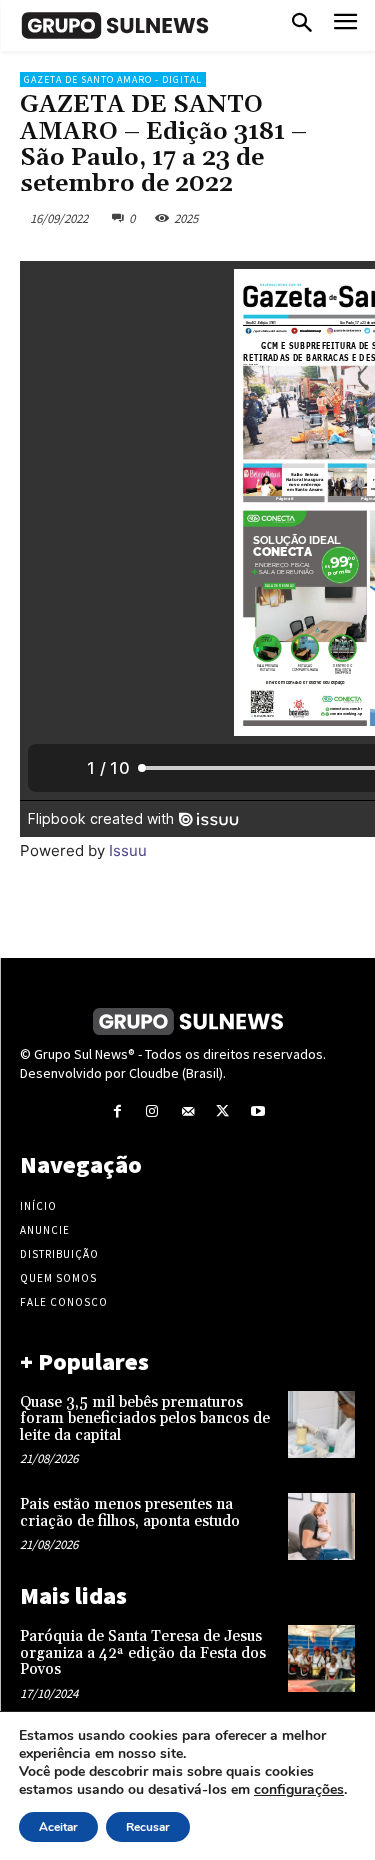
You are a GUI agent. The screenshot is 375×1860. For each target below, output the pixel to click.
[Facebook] (117, 1111)
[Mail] (187, 1111)
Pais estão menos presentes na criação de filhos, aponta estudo (132, 1513)
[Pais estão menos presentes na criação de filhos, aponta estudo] (321, 1526)
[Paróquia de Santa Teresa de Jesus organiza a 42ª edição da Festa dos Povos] (321, 1658)
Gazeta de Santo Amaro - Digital (113, 79)
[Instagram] (152, 1111)
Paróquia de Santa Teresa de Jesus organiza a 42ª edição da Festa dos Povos (143, 1653)
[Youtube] (257, 1111)
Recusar (148, 1827)
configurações (299, 1790)
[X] (222, 1111)
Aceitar (58, 1827)
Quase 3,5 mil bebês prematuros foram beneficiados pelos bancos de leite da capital (145, 1419)
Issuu (128, 850)
